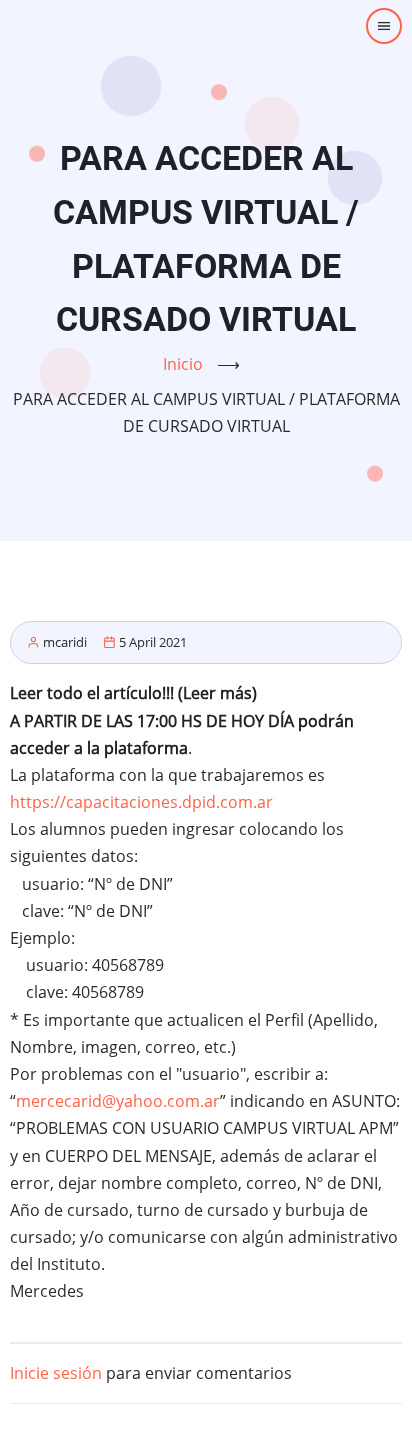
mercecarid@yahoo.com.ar (118, 1101)
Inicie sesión (56, 1373)
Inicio (183, 364)
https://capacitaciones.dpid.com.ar (141, 802)
